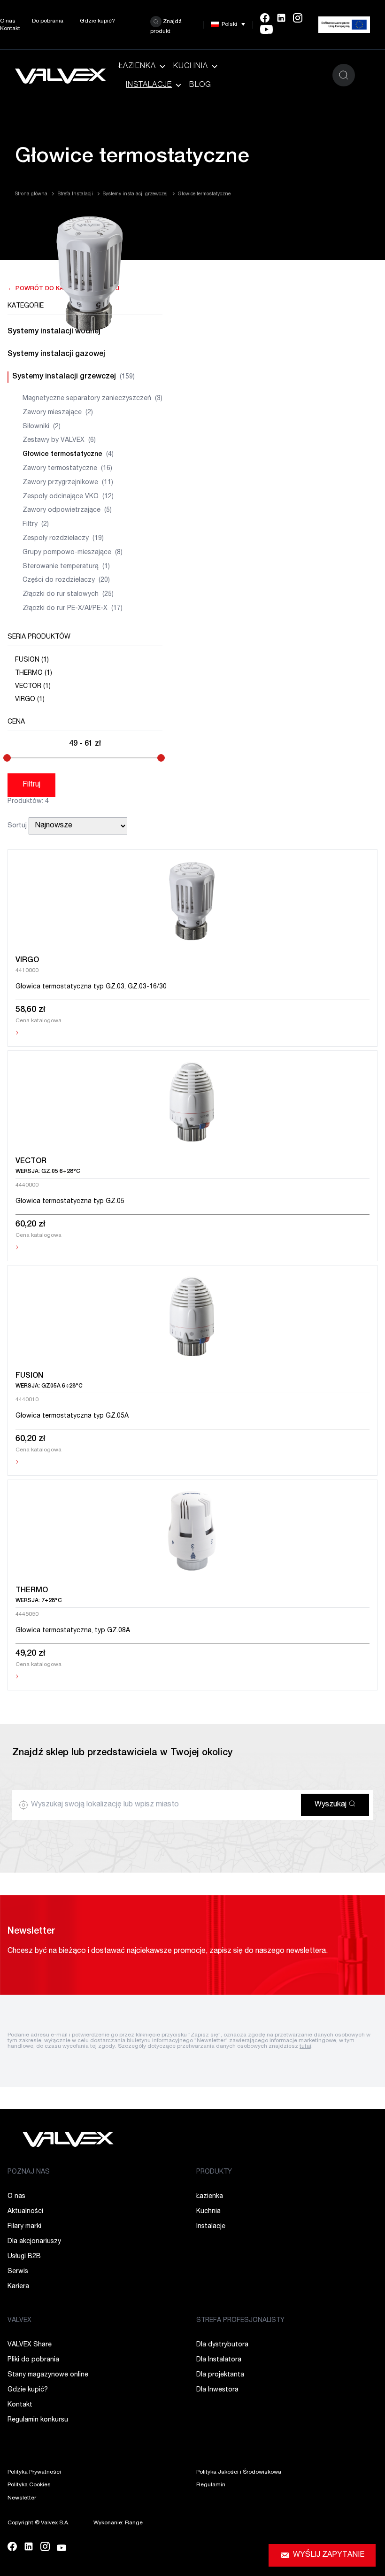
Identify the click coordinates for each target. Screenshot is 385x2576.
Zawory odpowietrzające (67, 510)
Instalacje (149, 85)
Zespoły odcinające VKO (68, 497)
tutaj (305, 2046)
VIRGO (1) (30, 700)
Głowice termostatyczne (68, 455)
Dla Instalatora (219, 2360)
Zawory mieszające (58, 413)
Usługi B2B (24, 2257)
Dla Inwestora (217, 2390)
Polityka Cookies (29, 2485)
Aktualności (25, 2212)
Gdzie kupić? (97, 21)
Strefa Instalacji (75, 194)
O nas (8, 21)
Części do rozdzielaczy (66, 580)
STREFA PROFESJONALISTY (240, 2321)
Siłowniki (42, 427)
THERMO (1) (34, 673)
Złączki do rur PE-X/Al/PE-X (73, 609)
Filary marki (24, 2227)
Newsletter (22, 2498)
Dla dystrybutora (222, 2345)
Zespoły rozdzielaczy (63, 539)
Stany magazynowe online (48, 2375)
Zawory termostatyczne (67, 469)
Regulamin (211, 2485)
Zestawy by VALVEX (59, 440)
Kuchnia (191, 67)
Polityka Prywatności (34, 2472)
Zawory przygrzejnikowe (68, 483)
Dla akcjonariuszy (34, 2242)
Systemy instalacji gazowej (56, 355)
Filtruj (31, 785)
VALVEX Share (30, 2345)
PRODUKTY (214, 2172)
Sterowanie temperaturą (66, 567)
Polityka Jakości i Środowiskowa (239, 2472)
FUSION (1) (32, 660)
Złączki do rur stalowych (68, 594)
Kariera (18, 2287)
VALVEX (19, 2321)
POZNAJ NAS (29, 2172)
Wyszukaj (331, 1805)
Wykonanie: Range (118, 2523)
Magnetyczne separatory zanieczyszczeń (92, 399)
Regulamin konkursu (38, 2420)
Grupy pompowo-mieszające (73, 553)
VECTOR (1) (33, 686)
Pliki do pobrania (33, 2360)
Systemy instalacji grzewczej (135, 194)
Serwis (18, 2272)
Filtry (36, 524)
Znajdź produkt (166, 26)
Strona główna (31, 194)
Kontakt (10, 29)
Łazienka (137, 67)
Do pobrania (48, 21)
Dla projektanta (220, 2375)
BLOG (200, 85)
